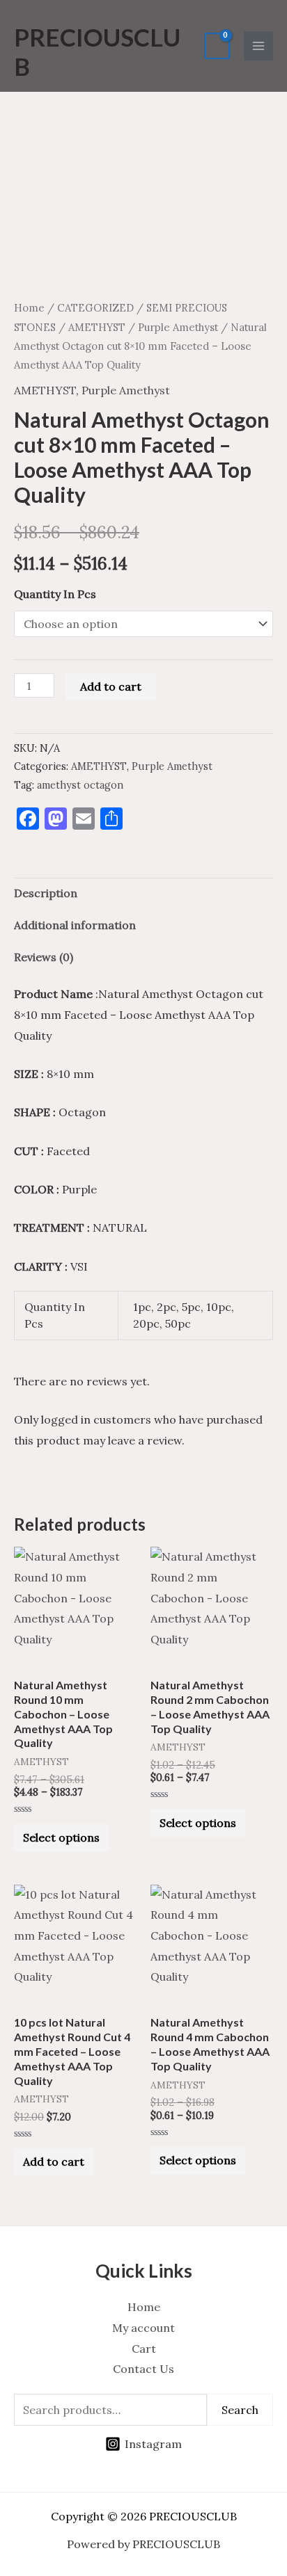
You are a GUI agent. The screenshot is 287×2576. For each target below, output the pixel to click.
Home (29, 308)
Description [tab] (46, 893)
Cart (144, 2349)
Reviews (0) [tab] (44, 957)
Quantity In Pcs (55, 594)
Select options (61, 1837)
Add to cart (111, 686)
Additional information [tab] (75, 925)
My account (143, 2328)
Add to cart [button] (54, 2162)
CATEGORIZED (95, 308)
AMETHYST (97, 327)
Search (240, 2410)
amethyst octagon (80, 785)
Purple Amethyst (178, 327)
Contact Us (143, 2369)
